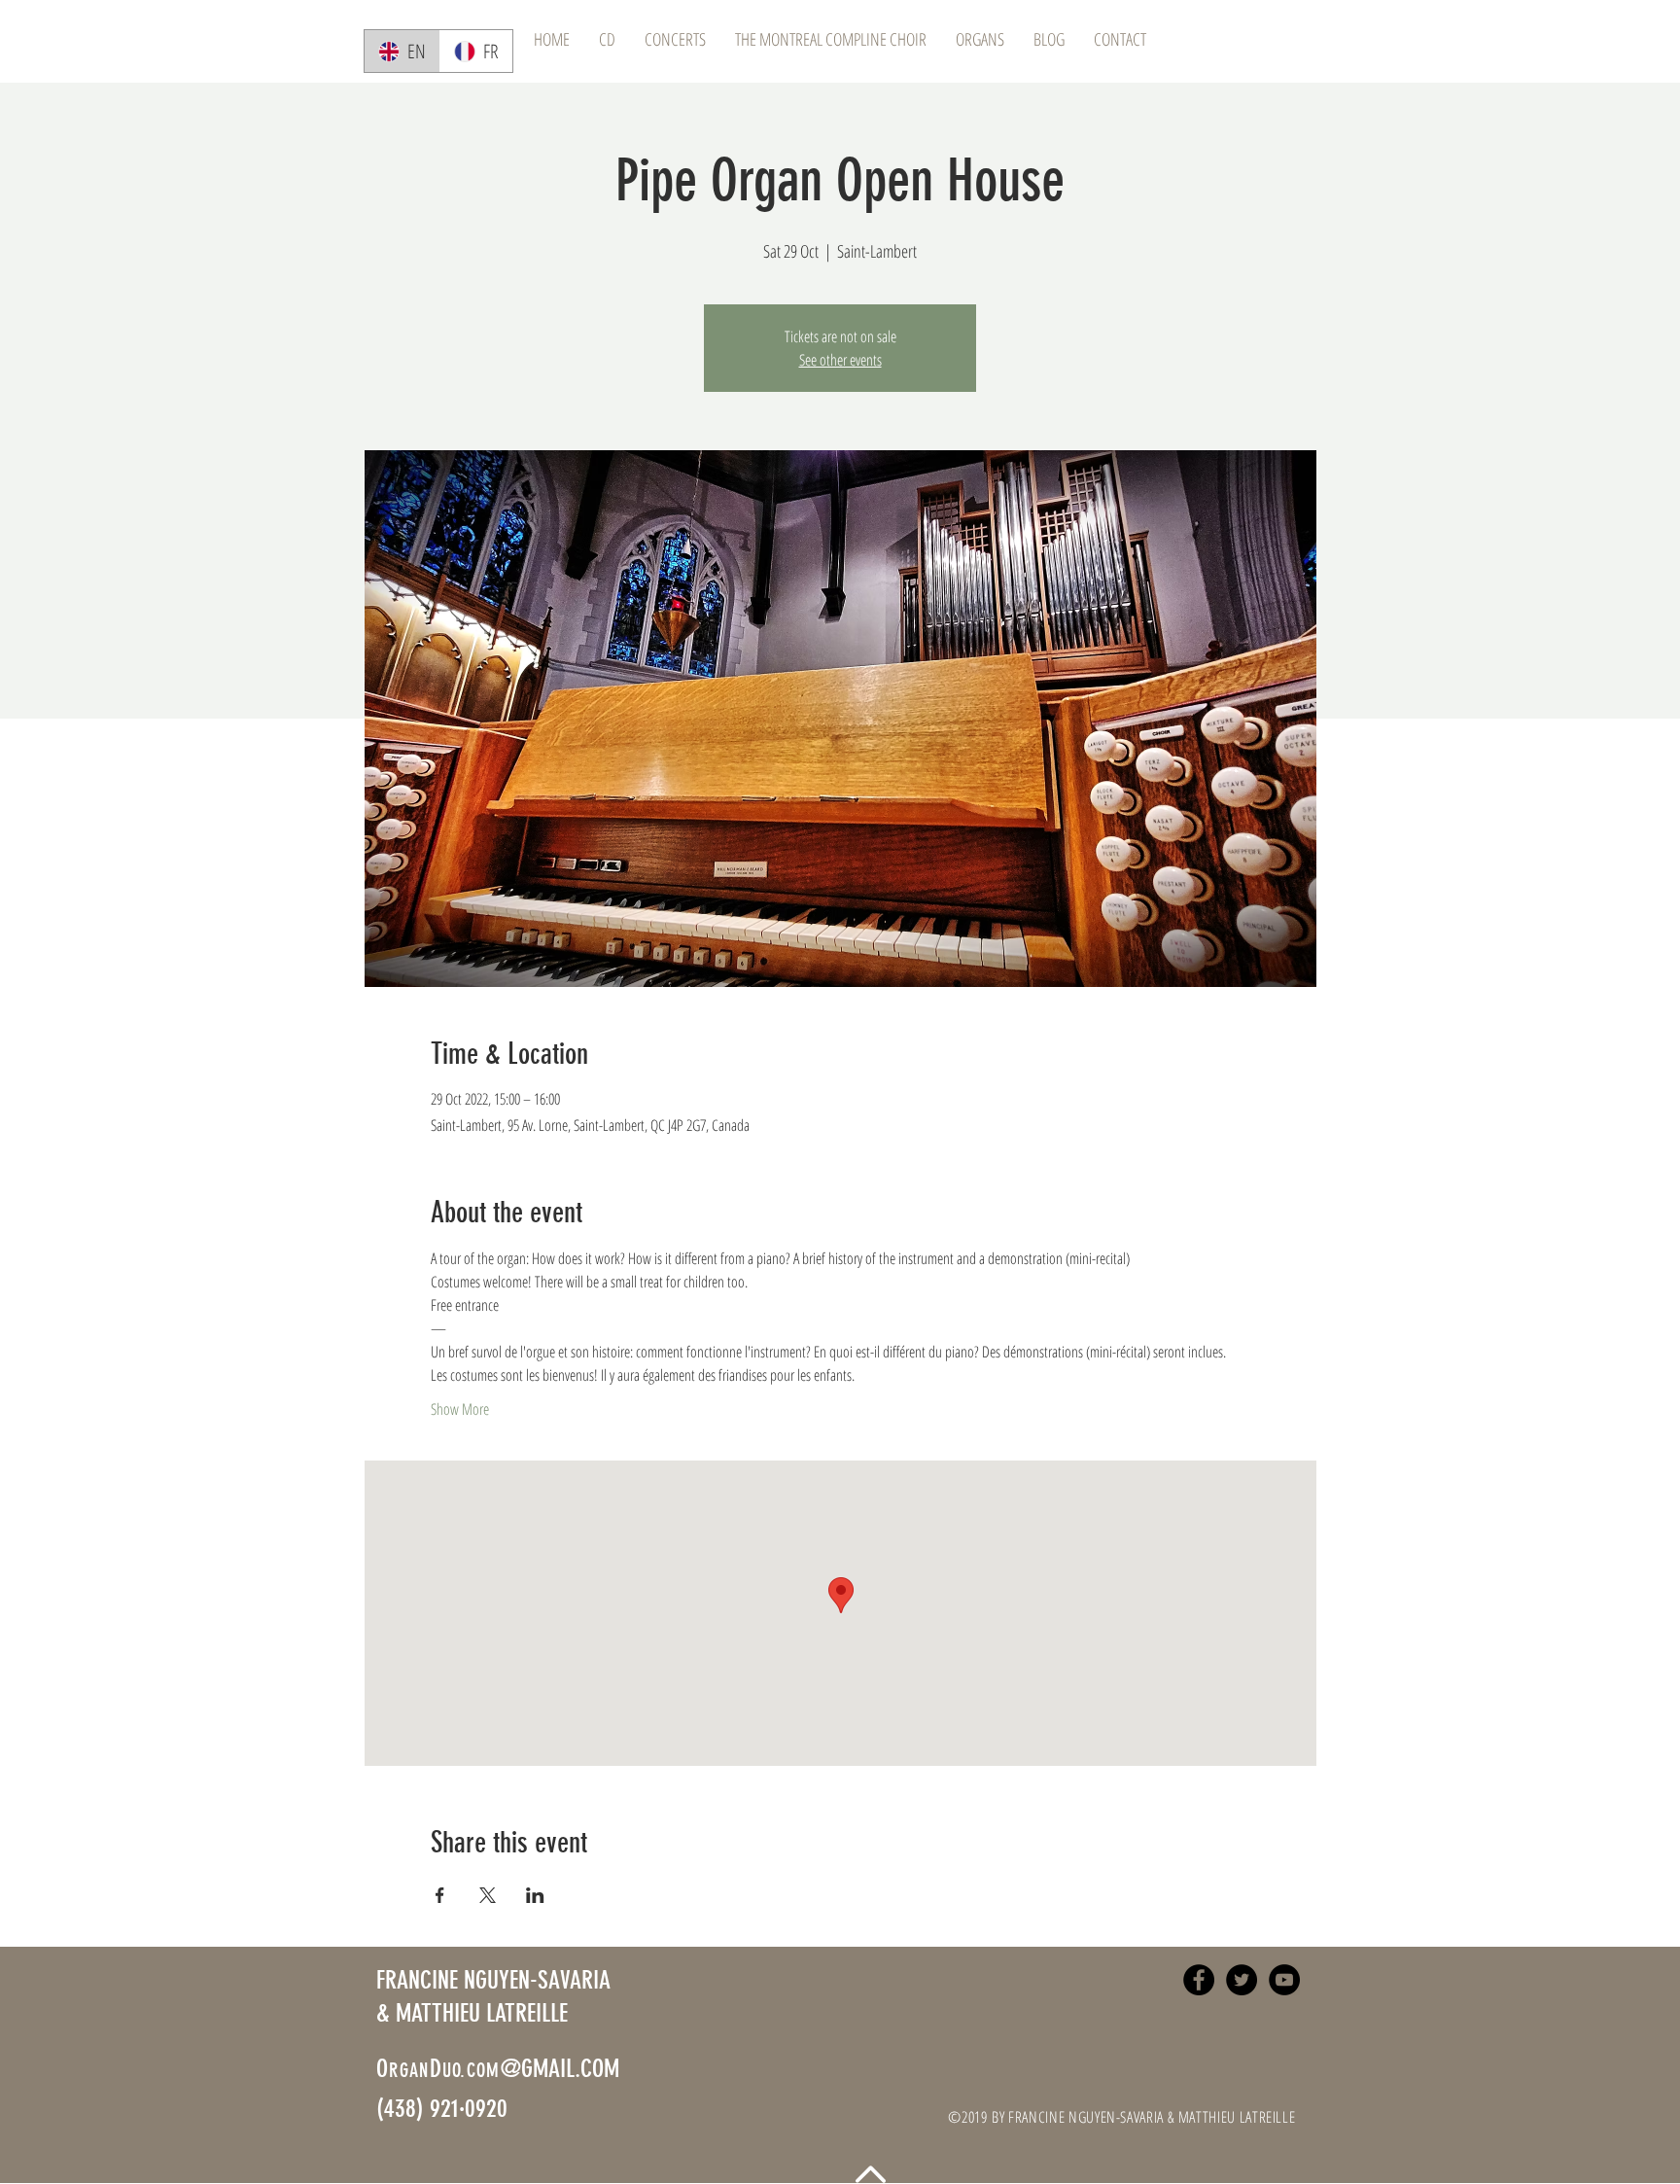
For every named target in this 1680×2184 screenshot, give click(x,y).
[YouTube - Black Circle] (1284, 1980)
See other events (840, 360)
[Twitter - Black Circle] (1242, 1980)
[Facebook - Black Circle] (1199, 1980)
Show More (460, 1409)
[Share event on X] (488, 1895)
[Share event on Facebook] (440, 1895)
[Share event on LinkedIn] (535, 1895)
